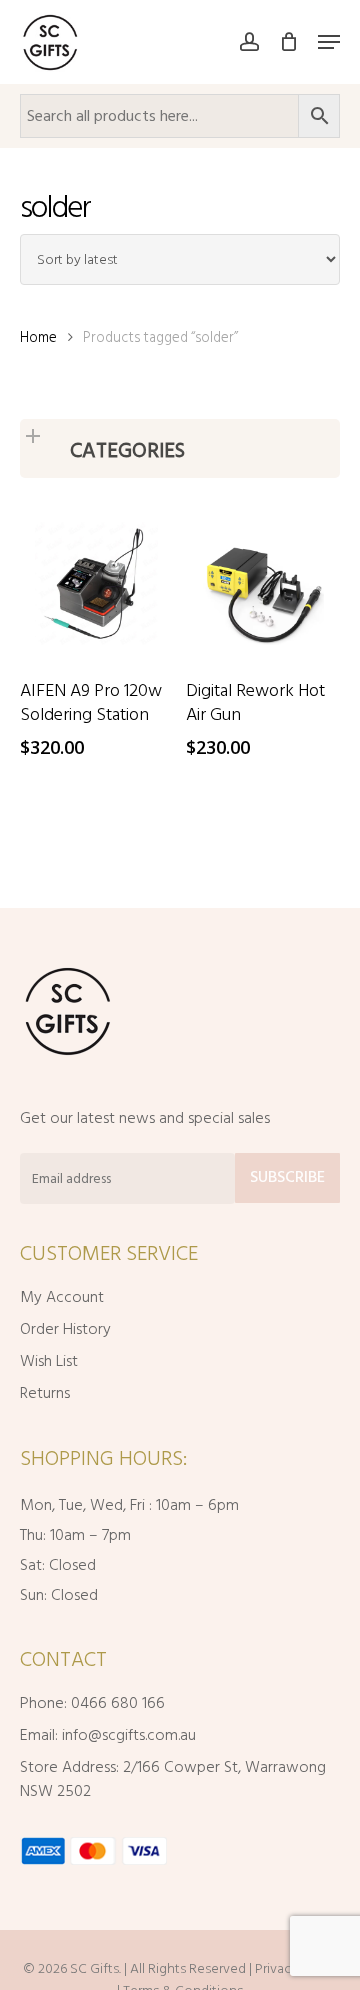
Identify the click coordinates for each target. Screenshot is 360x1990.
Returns (45, 1393)
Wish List (49, 1361)
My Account (62, 1297)
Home (38, 337)
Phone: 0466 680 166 (92, 1703)
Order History (65, 1329)
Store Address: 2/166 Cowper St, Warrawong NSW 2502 (173, 1779)
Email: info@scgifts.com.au (108, 1735)
